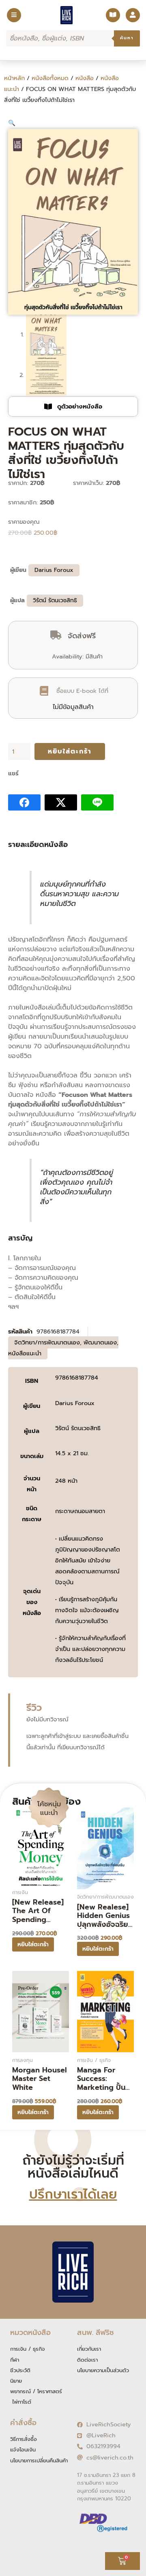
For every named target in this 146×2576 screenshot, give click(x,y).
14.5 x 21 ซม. (72, 1453)
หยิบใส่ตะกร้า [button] (33, 1944)
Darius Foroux (54, 570)
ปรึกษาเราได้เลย (73, 2194)
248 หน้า (66, 1481)
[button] (12, 123)
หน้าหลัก (14, 78)
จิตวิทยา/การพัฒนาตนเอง (47, 1342)
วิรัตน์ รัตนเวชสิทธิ (55, 600)
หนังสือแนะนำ (25, 1353)
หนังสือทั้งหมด (50, 78)
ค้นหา (127, 38)
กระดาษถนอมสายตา (80, 1511)
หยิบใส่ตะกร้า (70, 751)
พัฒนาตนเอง (100, 1342)
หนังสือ (85, 78)
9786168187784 (77, 1378)
